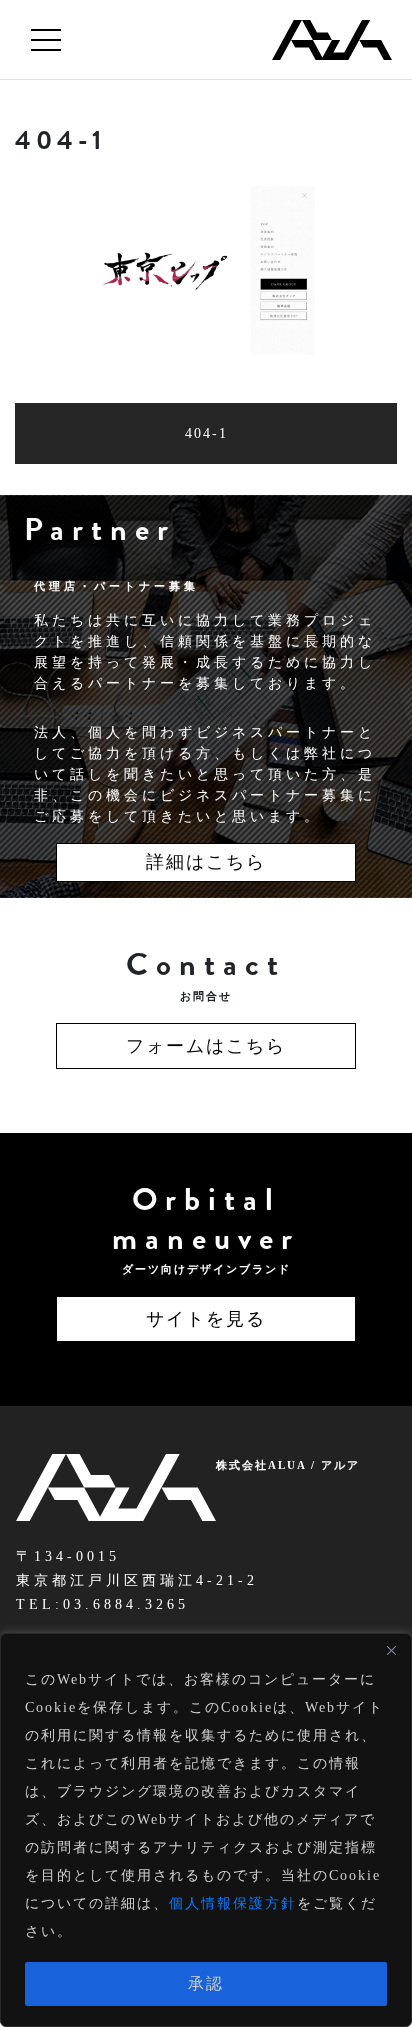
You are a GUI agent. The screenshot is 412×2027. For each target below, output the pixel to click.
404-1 (206, 433)
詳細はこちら (206, 862)
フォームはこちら (206, 1046)
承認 (206, 1983)
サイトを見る (206, 1319)
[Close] (391, 1650)
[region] (206, 1830)
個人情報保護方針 (233, 1903)
